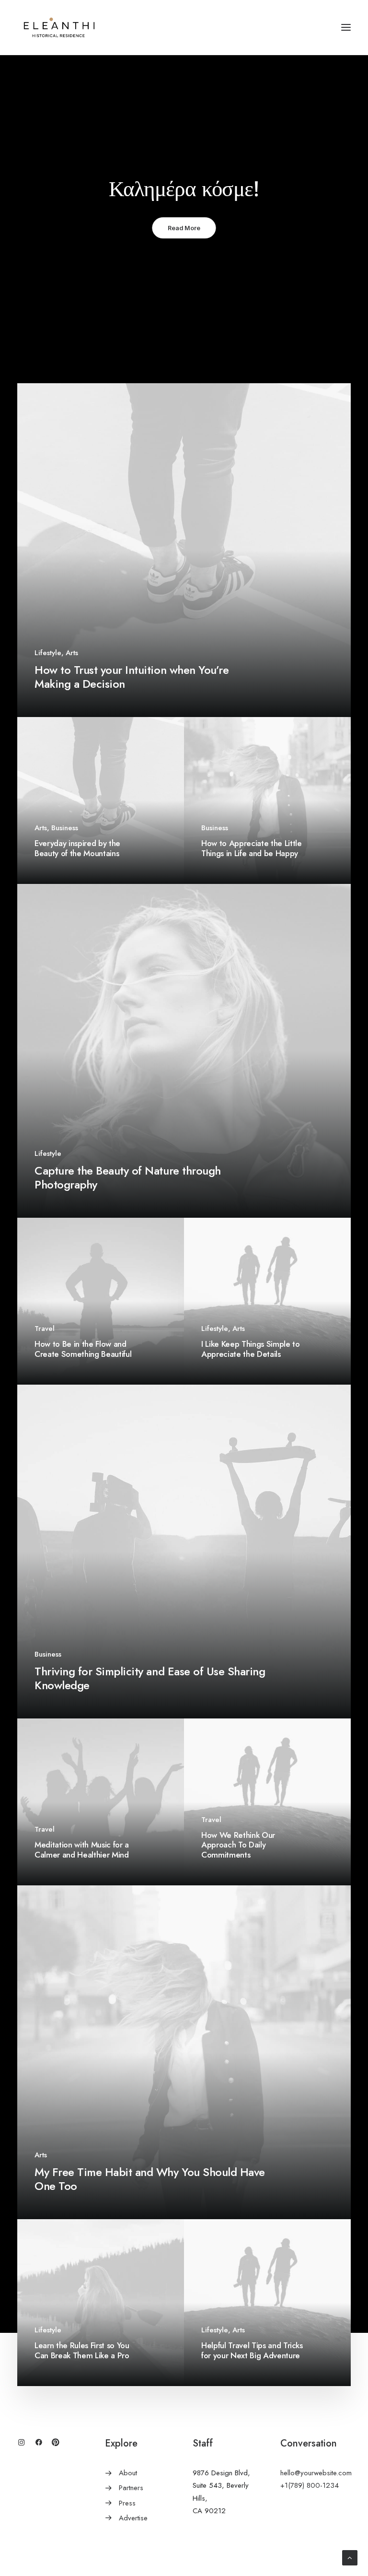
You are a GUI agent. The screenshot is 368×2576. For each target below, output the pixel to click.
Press (127, 2503)
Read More (184, 228)
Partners (131, 2488)
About (128, 2473)
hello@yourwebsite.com (316, 2473)
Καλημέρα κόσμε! (184, 188)
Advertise (133, 2518)
